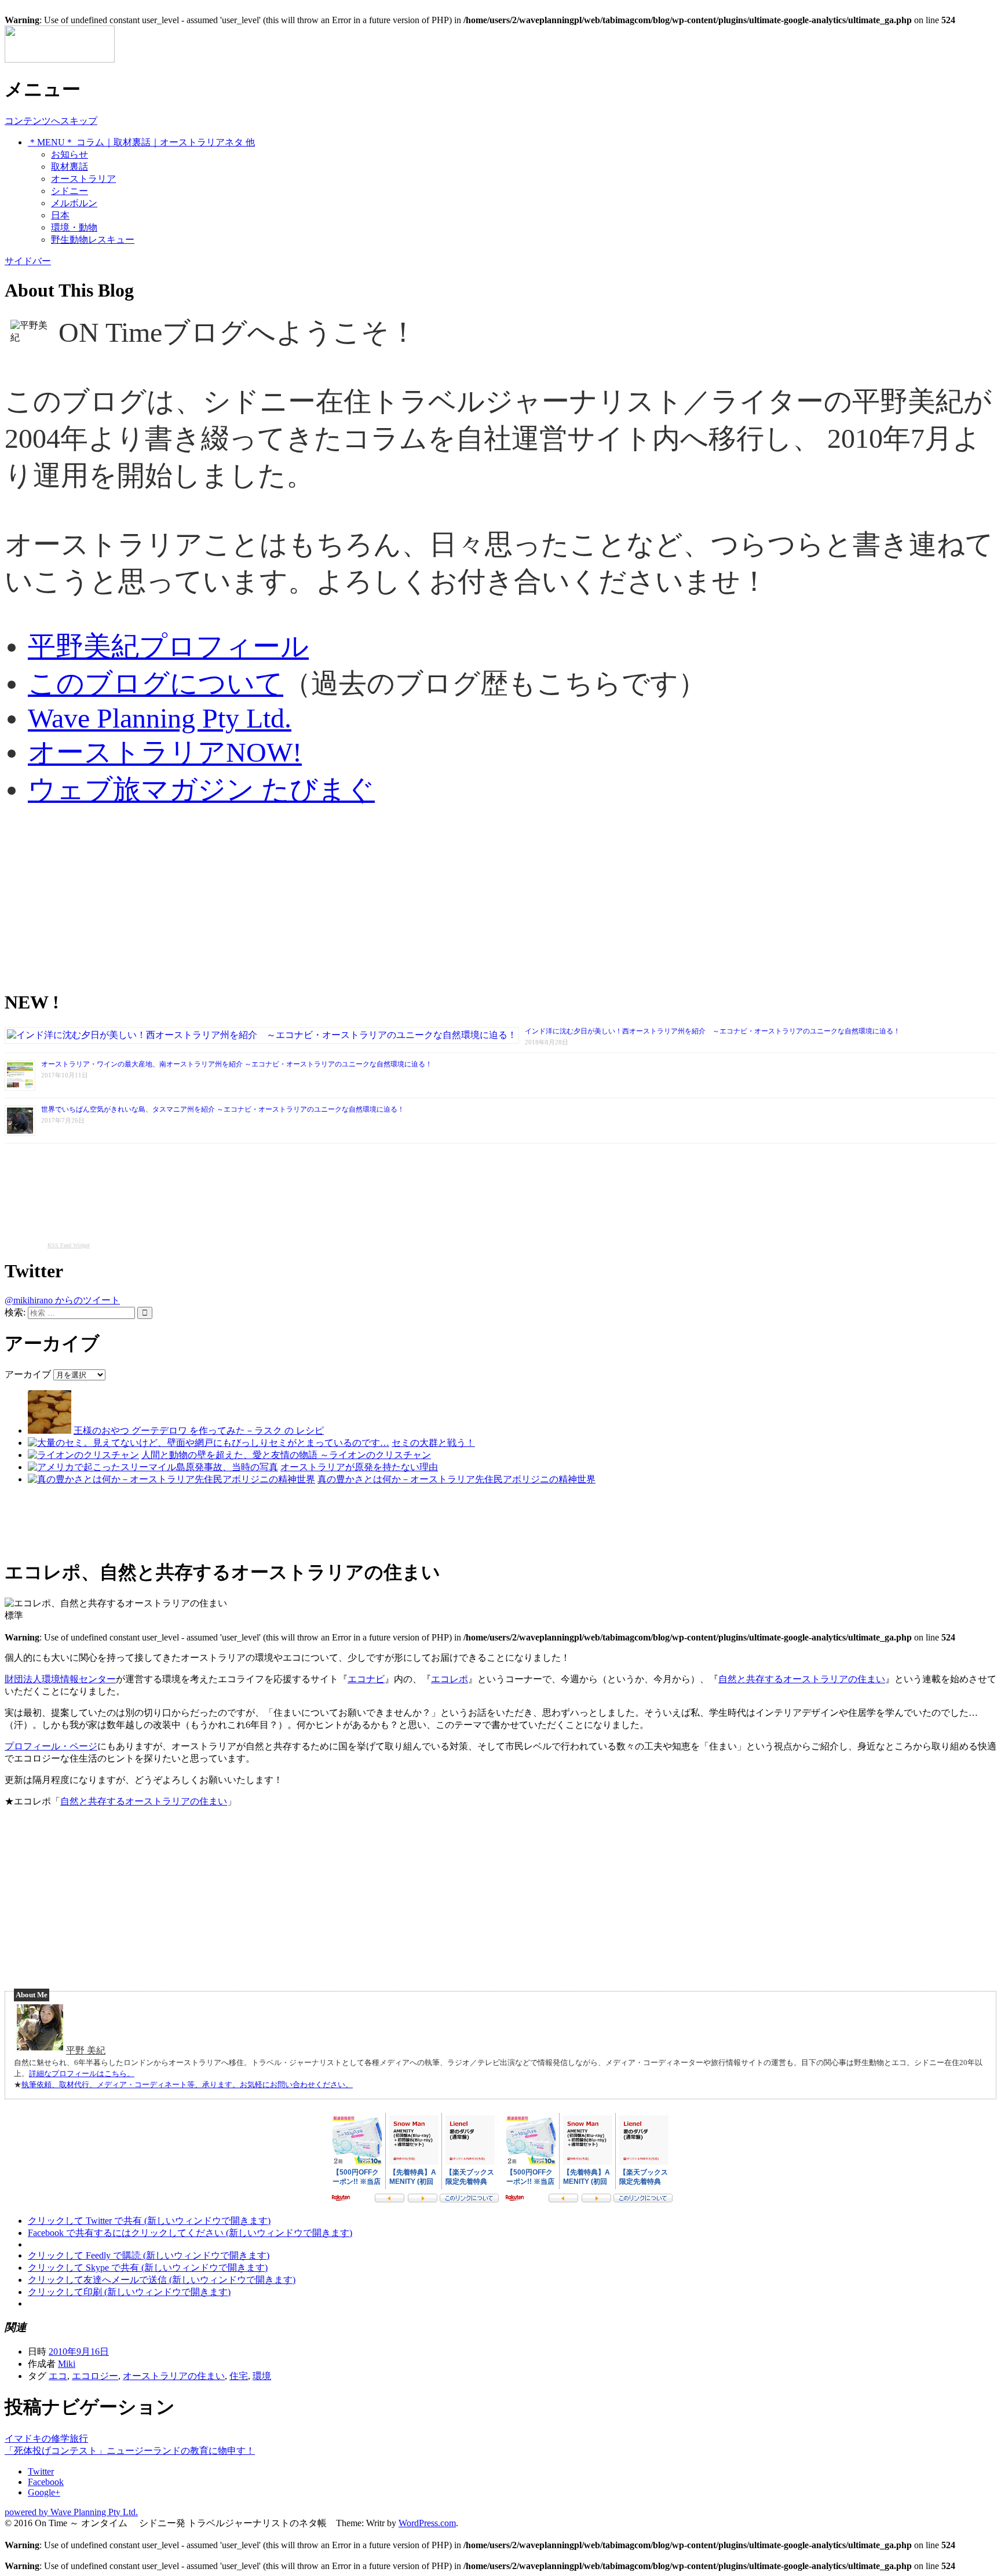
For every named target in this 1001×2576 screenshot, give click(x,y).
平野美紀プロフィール (168, 646)
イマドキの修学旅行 (46, 2438)
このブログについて (156, 683)
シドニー (70, 191)
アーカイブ (28, 1374)
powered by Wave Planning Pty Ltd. (71, 2512)
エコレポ (450, 1679)
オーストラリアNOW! (165, 752)
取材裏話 (70, 167)
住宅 (239, 2376)
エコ (58, 2376)
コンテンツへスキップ (51, 121)
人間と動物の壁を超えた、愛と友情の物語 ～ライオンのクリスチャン (286, 1455)
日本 (60, 215)
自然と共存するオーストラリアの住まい (802, 1679)
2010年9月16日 (79, 2352)
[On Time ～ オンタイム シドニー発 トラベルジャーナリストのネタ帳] (60, 59)
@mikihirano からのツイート (62, 1300)
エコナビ (366, 1679)
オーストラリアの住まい (174, 2376)
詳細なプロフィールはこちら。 (82, 2073)
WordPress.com (427, 2523)
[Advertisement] (352, 898)
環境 (262, 2376)
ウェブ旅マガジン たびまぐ (201, 789)
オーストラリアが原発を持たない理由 (359, 1467)
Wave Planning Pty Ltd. (160, 718)
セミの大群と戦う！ (433, 1443)
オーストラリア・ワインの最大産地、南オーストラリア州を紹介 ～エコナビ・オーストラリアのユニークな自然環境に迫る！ (237, 1064)
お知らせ (70, 154)
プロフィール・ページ (51, 1746)
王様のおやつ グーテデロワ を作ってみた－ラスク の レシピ (199, 1430)
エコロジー (95, 2376)
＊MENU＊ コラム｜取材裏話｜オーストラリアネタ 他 (141, 142)
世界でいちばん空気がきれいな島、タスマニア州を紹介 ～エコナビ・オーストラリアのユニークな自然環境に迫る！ (223, 1109)
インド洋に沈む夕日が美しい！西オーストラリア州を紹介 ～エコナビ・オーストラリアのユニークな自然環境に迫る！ (713, 1031)
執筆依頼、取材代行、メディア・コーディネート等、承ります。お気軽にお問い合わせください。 (187, 2084)
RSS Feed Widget (69, 1245)
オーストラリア (83, 179)
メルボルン (74, 203)
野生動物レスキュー (93, 240)
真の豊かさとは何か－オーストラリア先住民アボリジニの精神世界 (456, 1479)
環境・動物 (74, 227)
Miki (67, 2364)
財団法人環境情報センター (60, 1679)
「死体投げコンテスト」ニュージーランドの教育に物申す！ (130, 2451)
